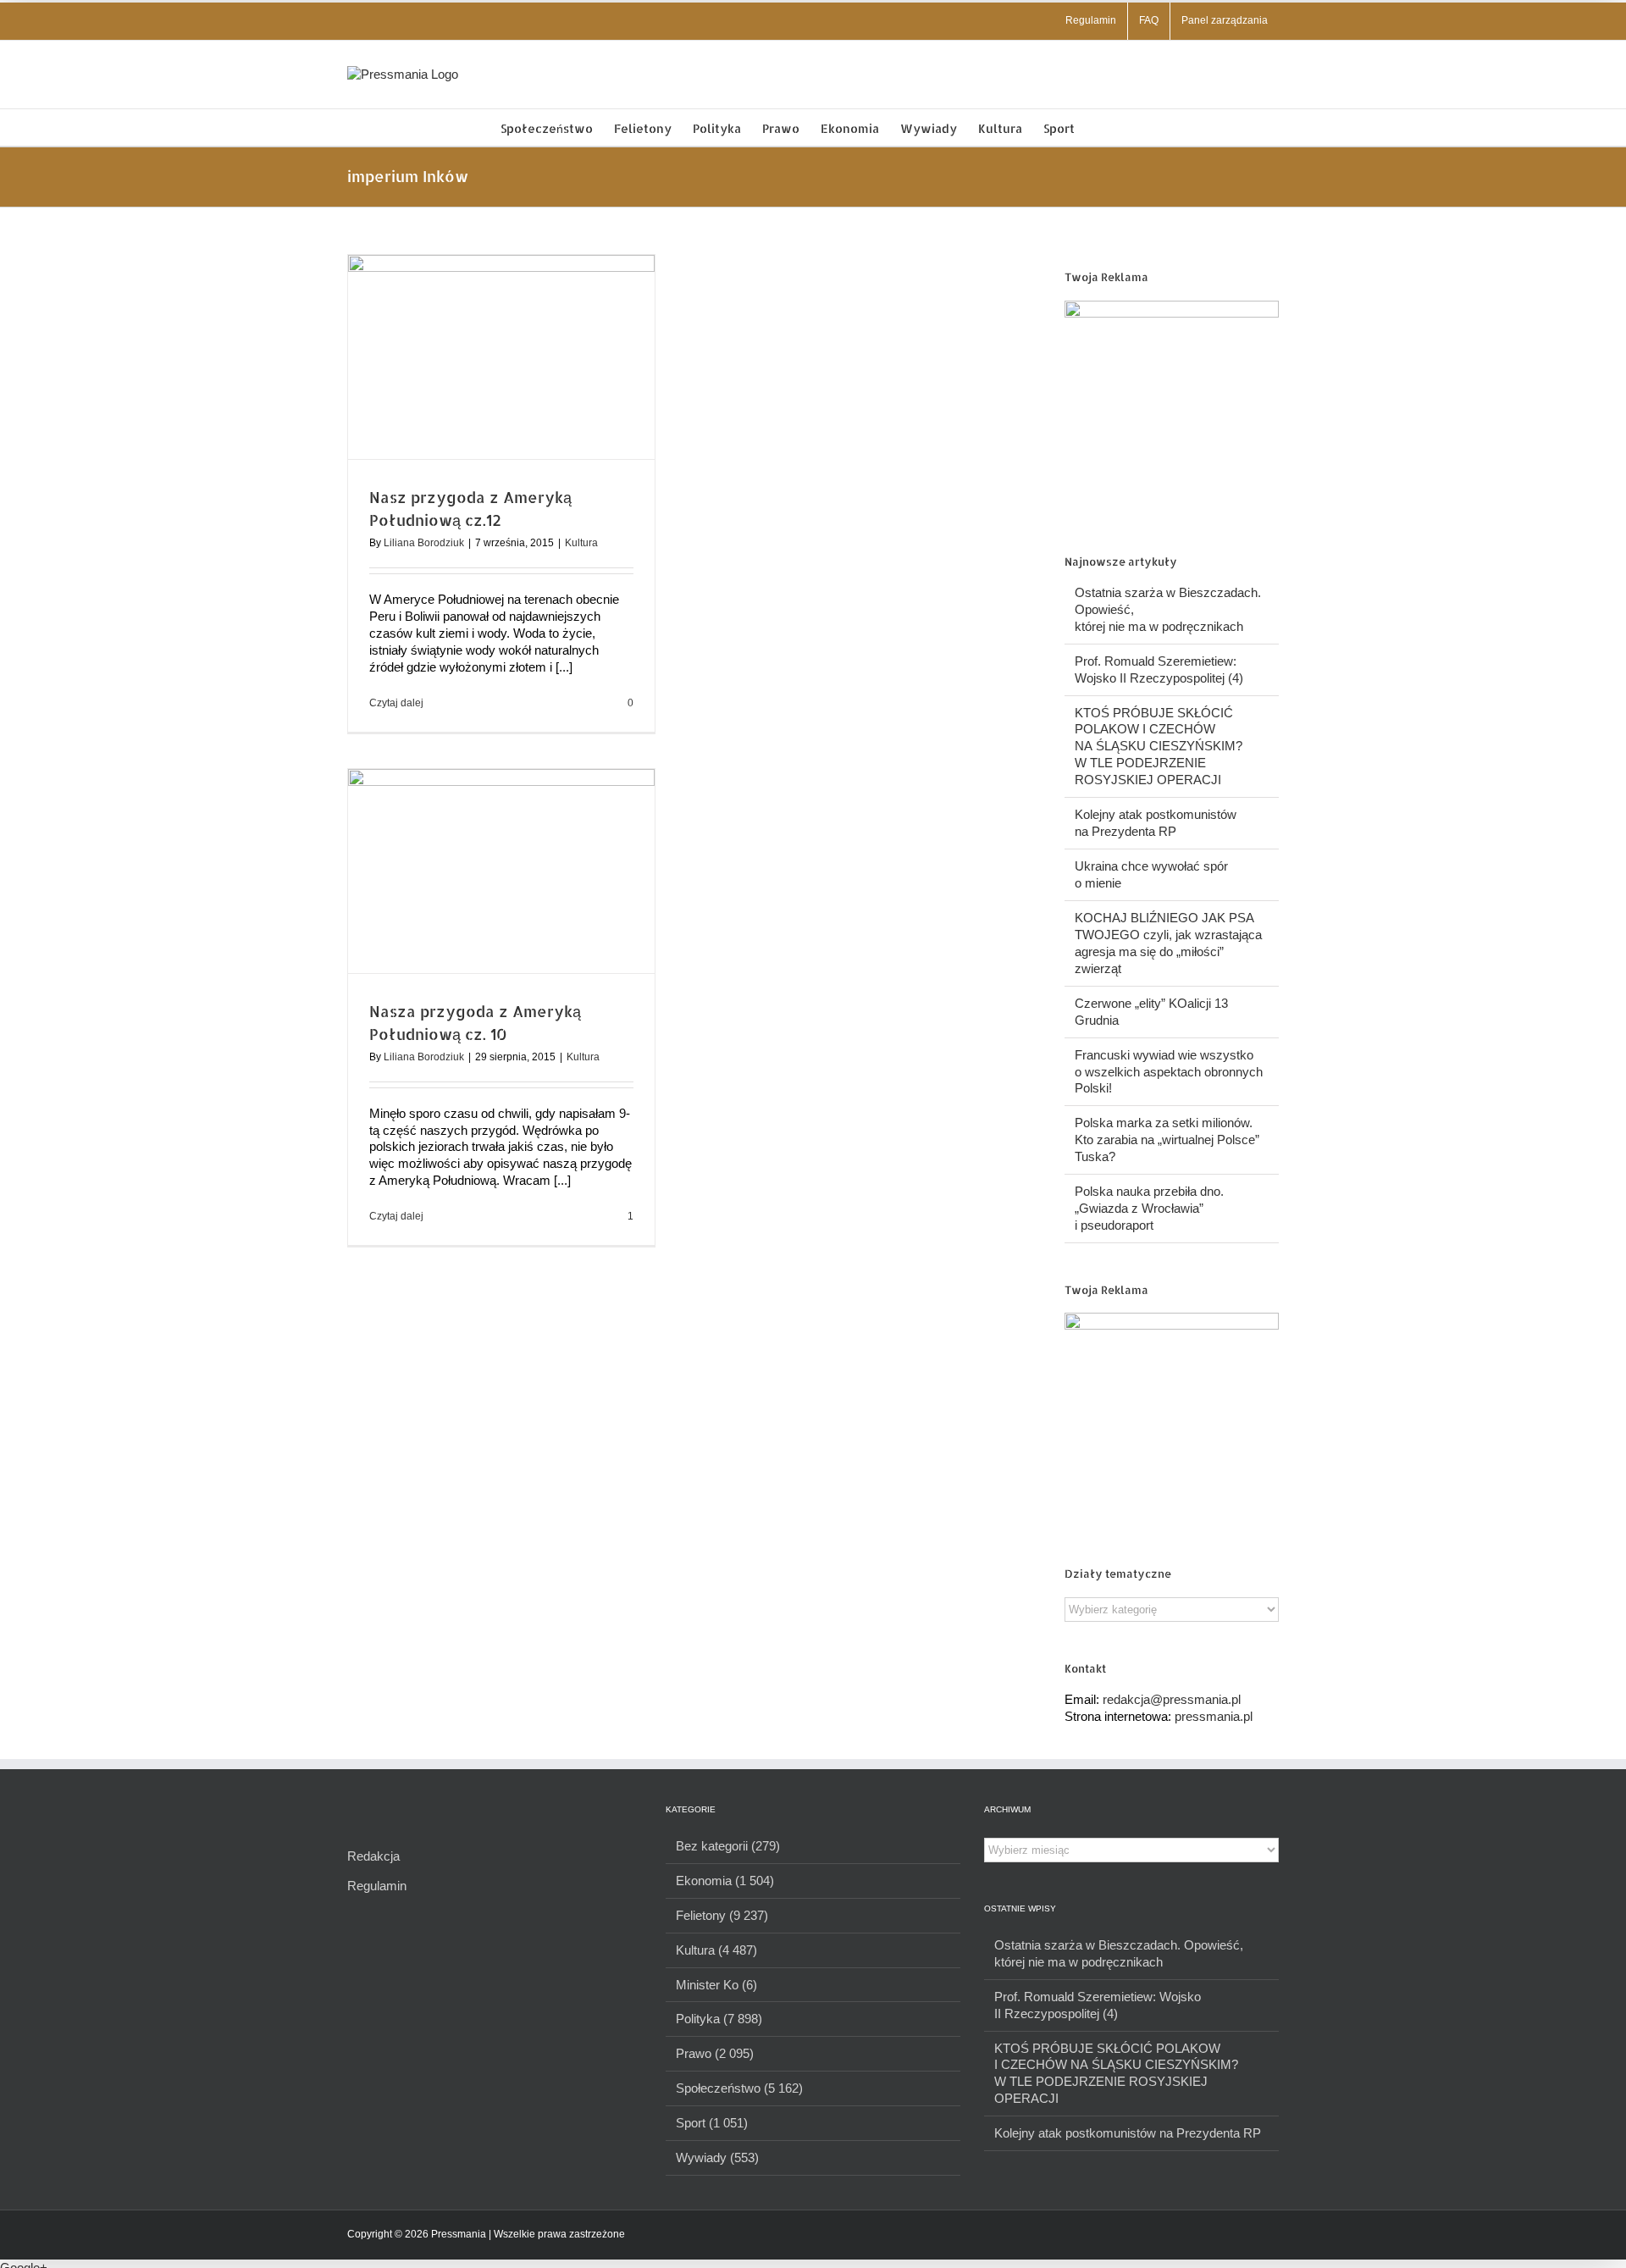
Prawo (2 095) (715, 2053)
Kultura (581, 543)
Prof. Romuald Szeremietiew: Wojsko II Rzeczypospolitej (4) (1098, 2005)
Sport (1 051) (712, 2123)
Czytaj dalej (396, 703)
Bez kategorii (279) (728, 1846)
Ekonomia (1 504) (725, 1881)
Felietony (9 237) (722, 1915)
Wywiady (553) (717, 2157)
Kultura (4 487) (716, 1950)
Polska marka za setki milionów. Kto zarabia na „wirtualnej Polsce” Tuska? (1167, 1140)
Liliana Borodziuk (424, 543)
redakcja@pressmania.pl (1172, 1699)
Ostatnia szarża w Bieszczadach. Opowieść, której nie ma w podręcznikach (1119, 1953)
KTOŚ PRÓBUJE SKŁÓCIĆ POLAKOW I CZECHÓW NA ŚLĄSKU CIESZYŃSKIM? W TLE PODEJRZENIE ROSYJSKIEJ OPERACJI (1159, 747)
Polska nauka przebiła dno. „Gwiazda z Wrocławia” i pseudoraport (1149, 1208)
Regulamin (377, 1886)
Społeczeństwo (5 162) (739, 2088)
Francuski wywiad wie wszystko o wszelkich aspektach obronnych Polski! (1169, 1072)
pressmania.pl (1214, 1716)
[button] (1101, 127)
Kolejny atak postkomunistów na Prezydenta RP (1128, 2133)
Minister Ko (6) (716, 1985)
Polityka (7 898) (719, 2019)
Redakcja (373, 1856)
